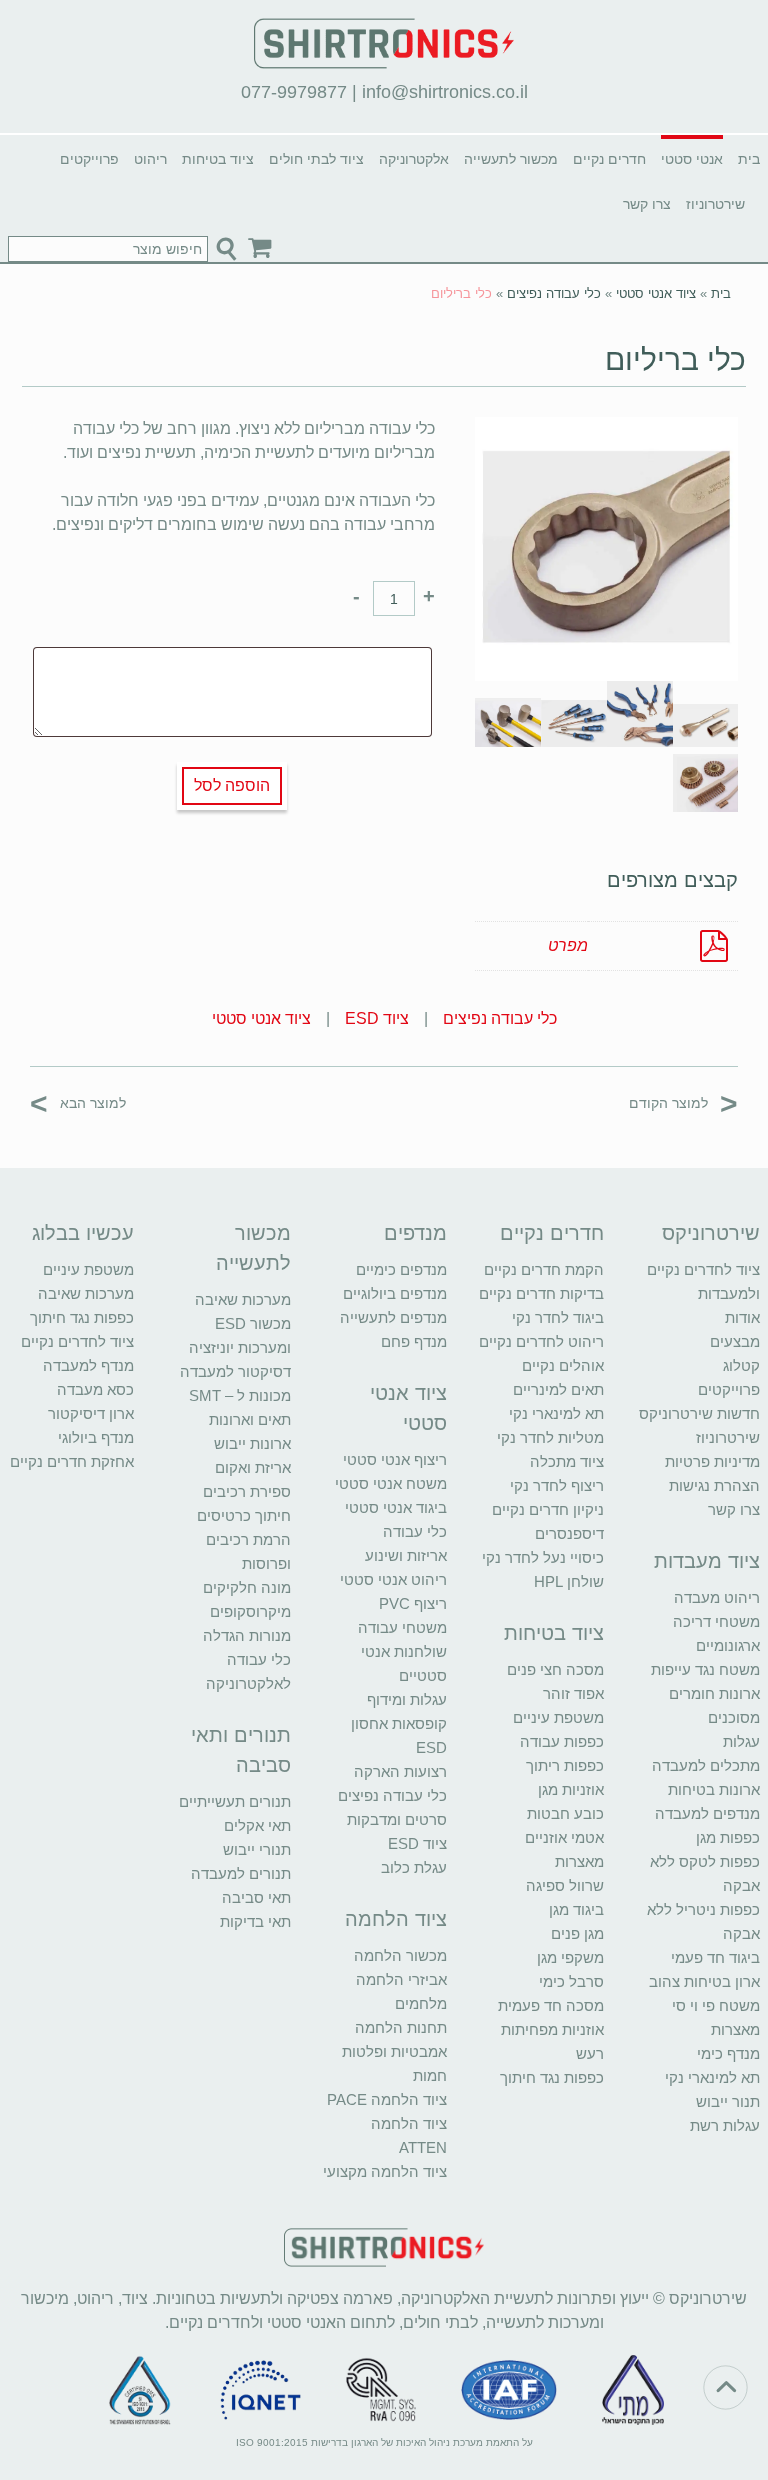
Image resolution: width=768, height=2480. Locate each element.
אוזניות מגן (571, 1789)
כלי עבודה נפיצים (554, 293)
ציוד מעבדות (707, 1561)
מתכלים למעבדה (706, 1765)
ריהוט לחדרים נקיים (541, 1341)
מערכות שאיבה (243, 1299)
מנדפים (415, 1233)
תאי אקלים (257, 1825)
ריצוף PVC (413, 1603)
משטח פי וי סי (716, 2005)
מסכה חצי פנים (555, 1669)
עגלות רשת (725, 2125)
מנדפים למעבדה (707, 1813)
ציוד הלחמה (396, 1919)
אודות (742, 1317)
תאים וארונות (250, 1419)
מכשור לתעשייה (511, 159)
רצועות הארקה (400, 1771)
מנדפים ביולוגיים (395, 1293)
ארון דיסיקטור (91, 1413)
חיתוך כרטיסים (244, 1515)
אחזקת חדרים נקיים (72, 1461)
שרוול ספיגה (565, 1885)
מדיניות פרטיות (712, 1461)
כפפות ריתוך (565, 1765)
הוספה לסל (232, 785)
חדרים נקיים (609, 159)
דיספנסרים (569, 1533)
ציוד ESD (377, 1018)
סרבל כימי (571, 1981)
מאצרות (735, 2029)
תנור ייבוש (728, 2101)
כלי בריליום (675, 359)
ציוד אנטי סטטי (656, 293)
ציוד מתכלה (567, 1461)
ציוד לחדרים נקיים (77, 1341)
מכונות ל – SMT (240, 1395)
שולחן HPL (569, 1581)
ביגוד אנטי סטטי (396, 1507)
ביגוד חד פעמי (715, 1957)
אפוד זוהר (573, 1693)
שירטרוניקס (711, 1233)
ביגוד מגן (576, 1909)
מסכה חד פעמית (551, 2005)
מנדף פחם (414, 1341)
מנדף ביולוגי (96, 1437)
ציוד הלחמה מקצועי (385, 2171)
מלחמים (421, 2003)
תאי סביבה (256, 1897)
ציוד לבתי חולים (316, 159)
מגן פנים (577, 1933)
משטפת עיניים (558, 1717)
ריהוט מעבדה (717, 1597)
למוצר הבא (78, 1102)
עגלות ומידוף (407, 1699)
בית (749, 159)
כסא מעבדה (95, 1389)
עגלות (741, 1741)
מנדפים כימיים (401, 1269)
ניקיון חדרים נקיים (548, 1509)
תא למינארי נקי (712, 2077)
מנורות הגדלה (247, 1635)
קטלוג (741, 1365)
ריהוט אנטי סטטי (393, 1579)
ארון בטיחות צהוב (704, 1981)
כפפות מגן (728, 1837)
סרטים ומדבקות (397, 1819)
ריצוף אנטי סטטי (395, 1459)
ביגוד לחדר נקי (558, 1317)
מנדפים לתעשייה (393, 1317)
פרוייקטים (89, 159)
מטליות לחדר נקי (550, 1437)
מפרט (568, 945)
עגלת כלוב (414, 1867)
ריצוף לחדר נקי (557, 1485)
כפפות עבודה (562, 1741)
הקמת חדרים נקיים (544, 1269)
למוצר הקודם (683, 1102)
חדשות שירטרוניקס (699, 1413)
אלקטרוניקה (414, 159)
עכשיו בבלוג (83, 1233)
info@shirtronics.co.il (445, 92)
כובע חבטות (565, 1813)
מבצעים (735, 1341)
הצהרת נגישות (714, 1485)
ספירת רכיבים (247, 1491)
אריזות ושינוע (406, 1555)
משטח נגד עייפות (705, 1669)
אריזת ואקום (253, 1467)
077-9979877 (294, 92)
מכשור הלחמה (400, 1955)
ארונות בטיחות (714, 1789)
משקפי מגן (570, 1957)
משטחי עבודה (402, 1627)
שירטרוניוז (715, 204)
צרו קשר (647, 204)
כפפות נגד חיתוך (552, 2077)
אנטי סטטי (692, 159)
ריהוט (150, 159)
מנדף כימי (728, 2053)
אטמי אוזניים (564, 1837)
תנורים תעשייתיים (235, 1801)
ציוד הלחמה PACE (387, 2099)
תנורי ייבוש (257, 1849)
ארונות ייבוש (252, 1443)
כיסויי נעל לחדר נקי (543, 1557)
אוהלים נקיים (563, 1365)
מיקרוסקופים (250, 1611)
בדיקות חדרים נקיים (541, 1293)
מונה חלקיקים (247, 1587)
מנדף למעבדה (88, 1365)
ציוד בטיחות (218, 159)
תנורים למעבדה (241, 1873)
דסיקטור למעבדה (235, 1371)
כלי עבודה (415, 1531)
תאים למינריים (558, 1389)
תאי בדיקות (255, 1921)
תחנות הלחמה (401, 2027)
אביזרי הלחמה (401, 1979)
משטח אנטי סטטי (391, 1483)
